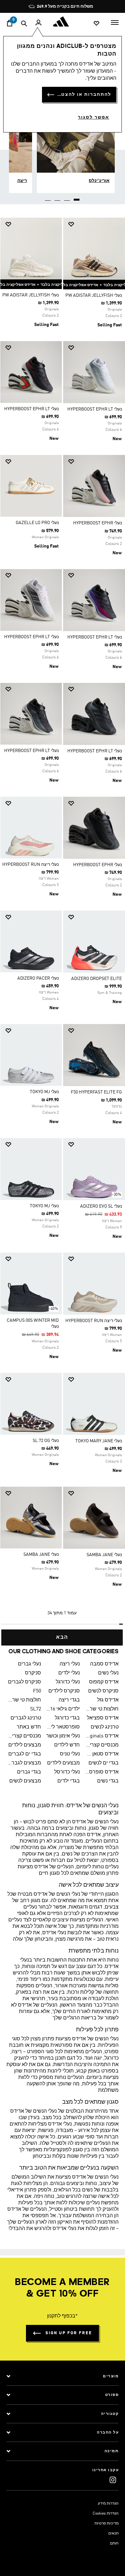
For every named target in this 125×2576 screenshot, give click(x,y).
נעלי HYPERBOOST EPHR (97, 523)
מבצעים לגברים (24, 1763)
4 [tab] (48, 197)
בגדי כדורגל (67, 1718)
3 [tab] (58, 197)
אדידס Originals (102, 1736)
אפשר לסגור (94, 117)
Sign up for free (69, 2333)
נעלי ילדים (69, 1673)
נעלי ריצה (70, 1664)
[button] (96, 224)
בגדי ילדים (69, 1781)
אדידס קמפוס (104, 1682)
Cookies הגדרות (106, 2514)
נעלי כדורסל (67, 1772)
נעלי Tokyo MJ (44, 1092)
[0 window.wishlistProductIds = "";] (96, 23)
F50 (37, 1691)
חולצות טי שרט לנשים (102, 1709)
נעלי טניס (70, 1754)
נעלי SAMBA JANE (104, 1555)
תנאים (113, 2534)
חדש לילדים (67, 1745)
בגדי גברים (29, 1772)
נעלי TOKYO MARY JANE (99, 1441)
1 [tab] (77, 197)
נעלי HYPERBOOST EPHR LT (95, 409)
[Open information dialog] (111, 7)
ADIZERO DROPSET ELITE (96, 979)
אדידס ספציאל (103, 1718)
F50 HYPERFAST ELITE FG (96, 1092)
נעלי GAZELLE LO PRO (37, 523)
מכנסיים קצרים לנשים (102, 1745)
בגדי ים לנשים (104, 1763)
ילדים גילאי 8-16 (63, 1709)
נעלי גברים (29, 1664)
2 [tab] (67, 197)
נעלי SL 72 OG (46, 1441)
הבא (62, 1637)
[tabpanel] (63, 929)
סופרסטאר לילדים (63, 1727)
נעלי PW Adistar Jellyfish (94, 295)
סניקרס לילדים (64, 1691)
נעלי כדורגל (68, 1682)
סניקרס (33, 1673)
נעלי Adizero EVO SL (101, 1206)
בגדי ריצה (69, 1700)
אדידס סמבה (104, 1664)
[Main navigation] (115, 22)
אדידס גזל (108, 1700)
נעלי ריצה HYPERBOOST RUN (30, 865)
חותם (114, 2544)
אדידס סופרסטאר (102, 1772)
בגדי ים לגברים (25, 1754)
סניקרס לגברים (25, 1682)
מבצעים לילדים (25, 1745)
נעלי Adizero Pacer (38, 978)
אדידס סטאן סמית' (102, 1754)
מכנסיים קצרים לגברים (24, 1736)
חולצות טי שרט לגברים (24, 1700)
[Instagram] (113, 2480)
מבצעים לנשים (25, 1781)
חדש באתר (29, 1727)
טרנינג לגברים (26, 1718)
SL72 (36, 1709)
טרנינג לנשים (105, 1727)
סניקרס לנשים (103, 1691)
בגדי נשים (108, 1781)
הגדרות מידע (108, 2504)
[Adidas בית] (63, 22)
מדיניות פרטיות (107, 2524)
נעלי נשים (108, 1673)
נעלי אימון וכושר (63, 1736)
